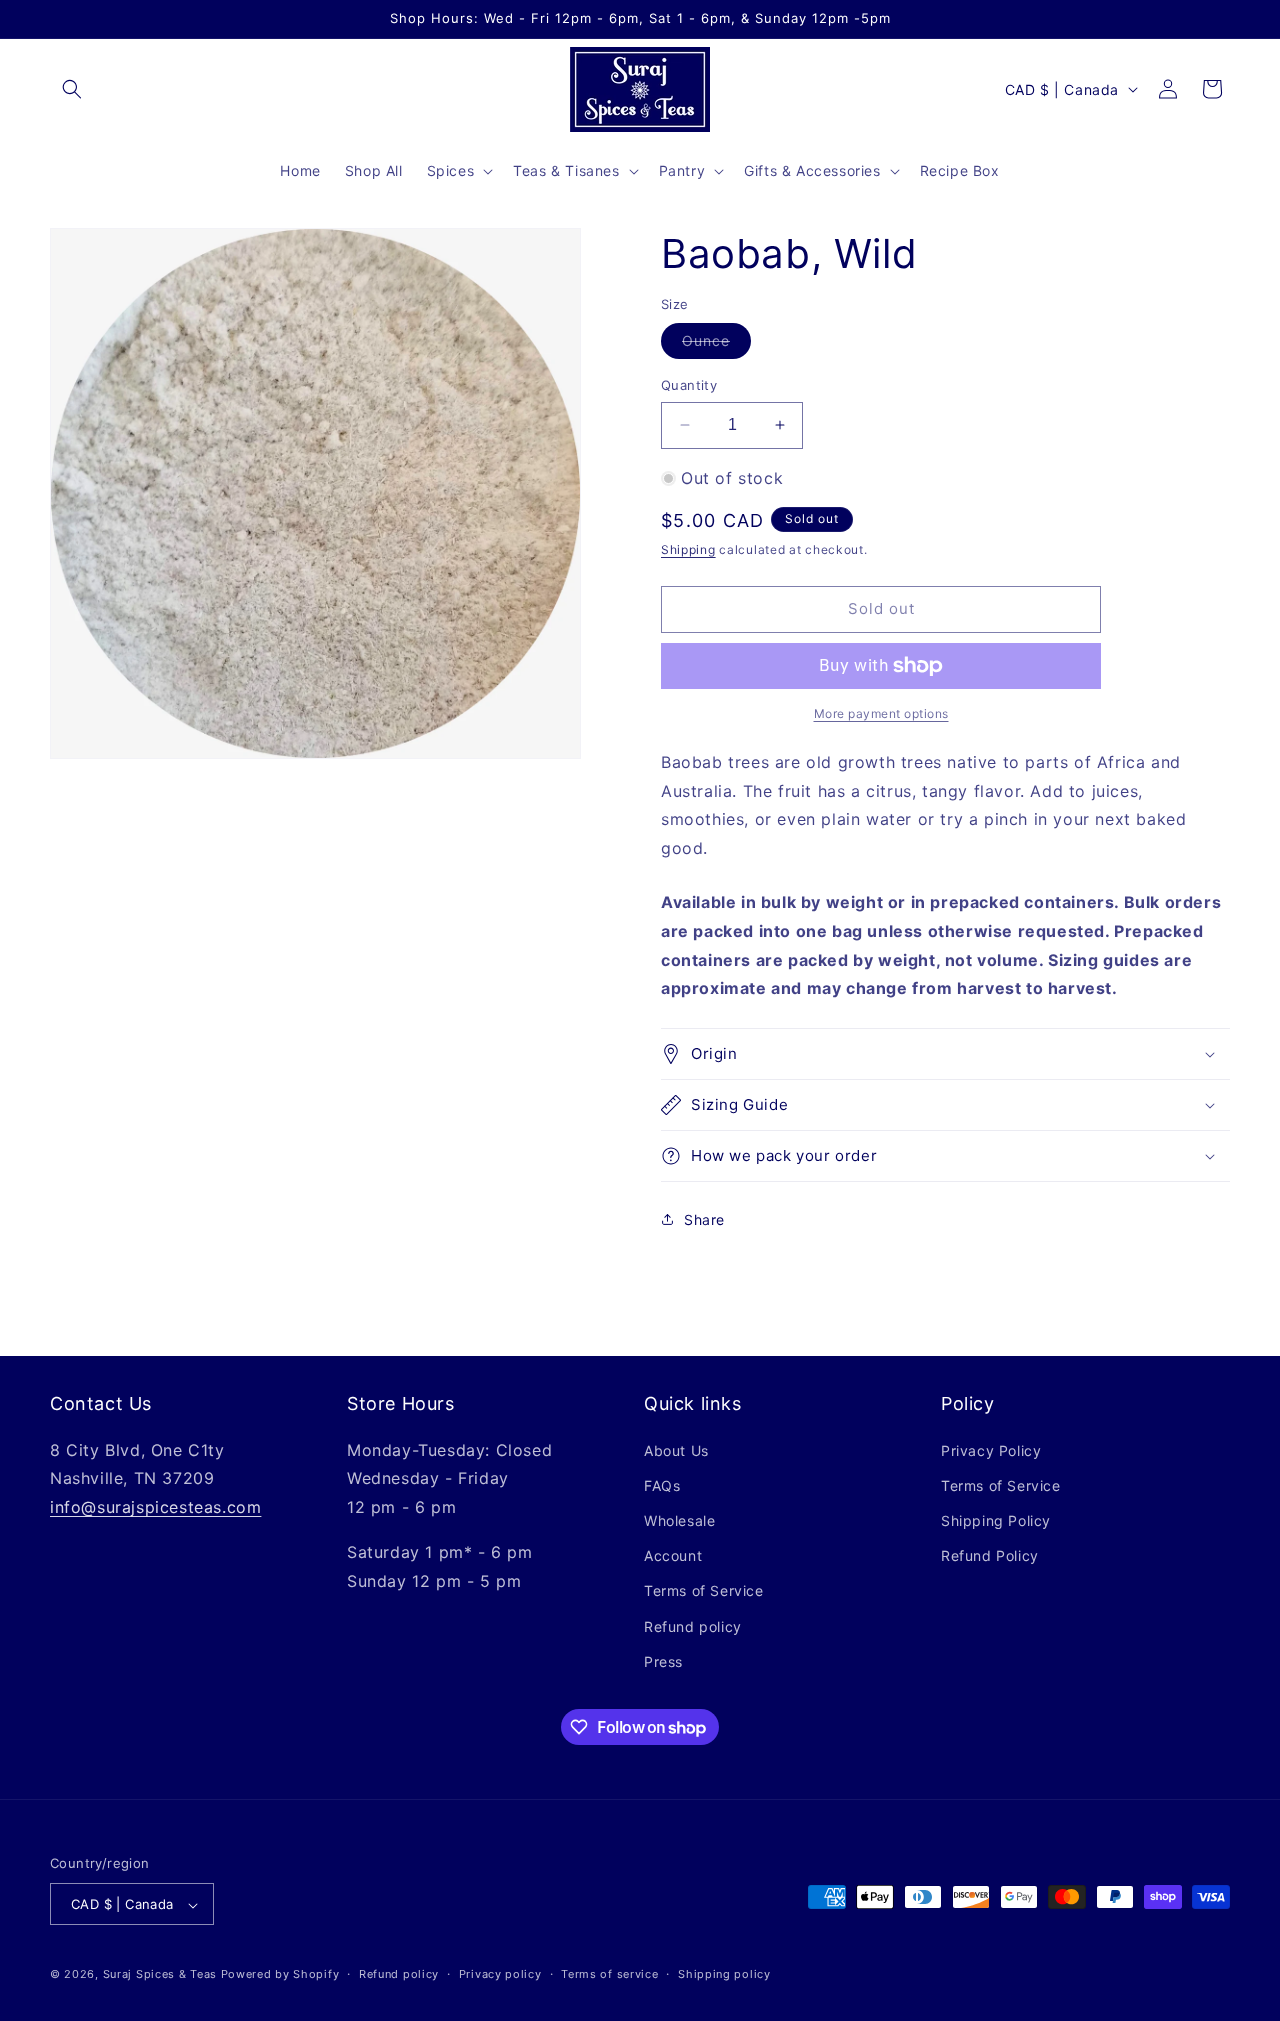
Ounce (716, 345)
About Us (676, 1450)
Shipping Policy (996, 1520)
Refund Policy (990, 1555)
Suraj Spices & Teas (160, 1975)
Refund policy (693, 1626)
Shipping (688, 549)
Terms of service (609, 1974)
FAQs (662, 1485)
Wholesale (679, 1520)
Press (663, 1661)
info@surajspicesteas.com (155, 1507)
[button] (72, 89)
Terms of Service (704, 1591)
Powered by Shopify (280, 1975)
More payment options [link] (881, 713)
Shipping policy (724, 1974)
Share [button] (704, 1219)
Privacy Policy (991, 1450)
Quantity (689, 385)
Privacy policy (500, 1974)
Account (673, 1555)
